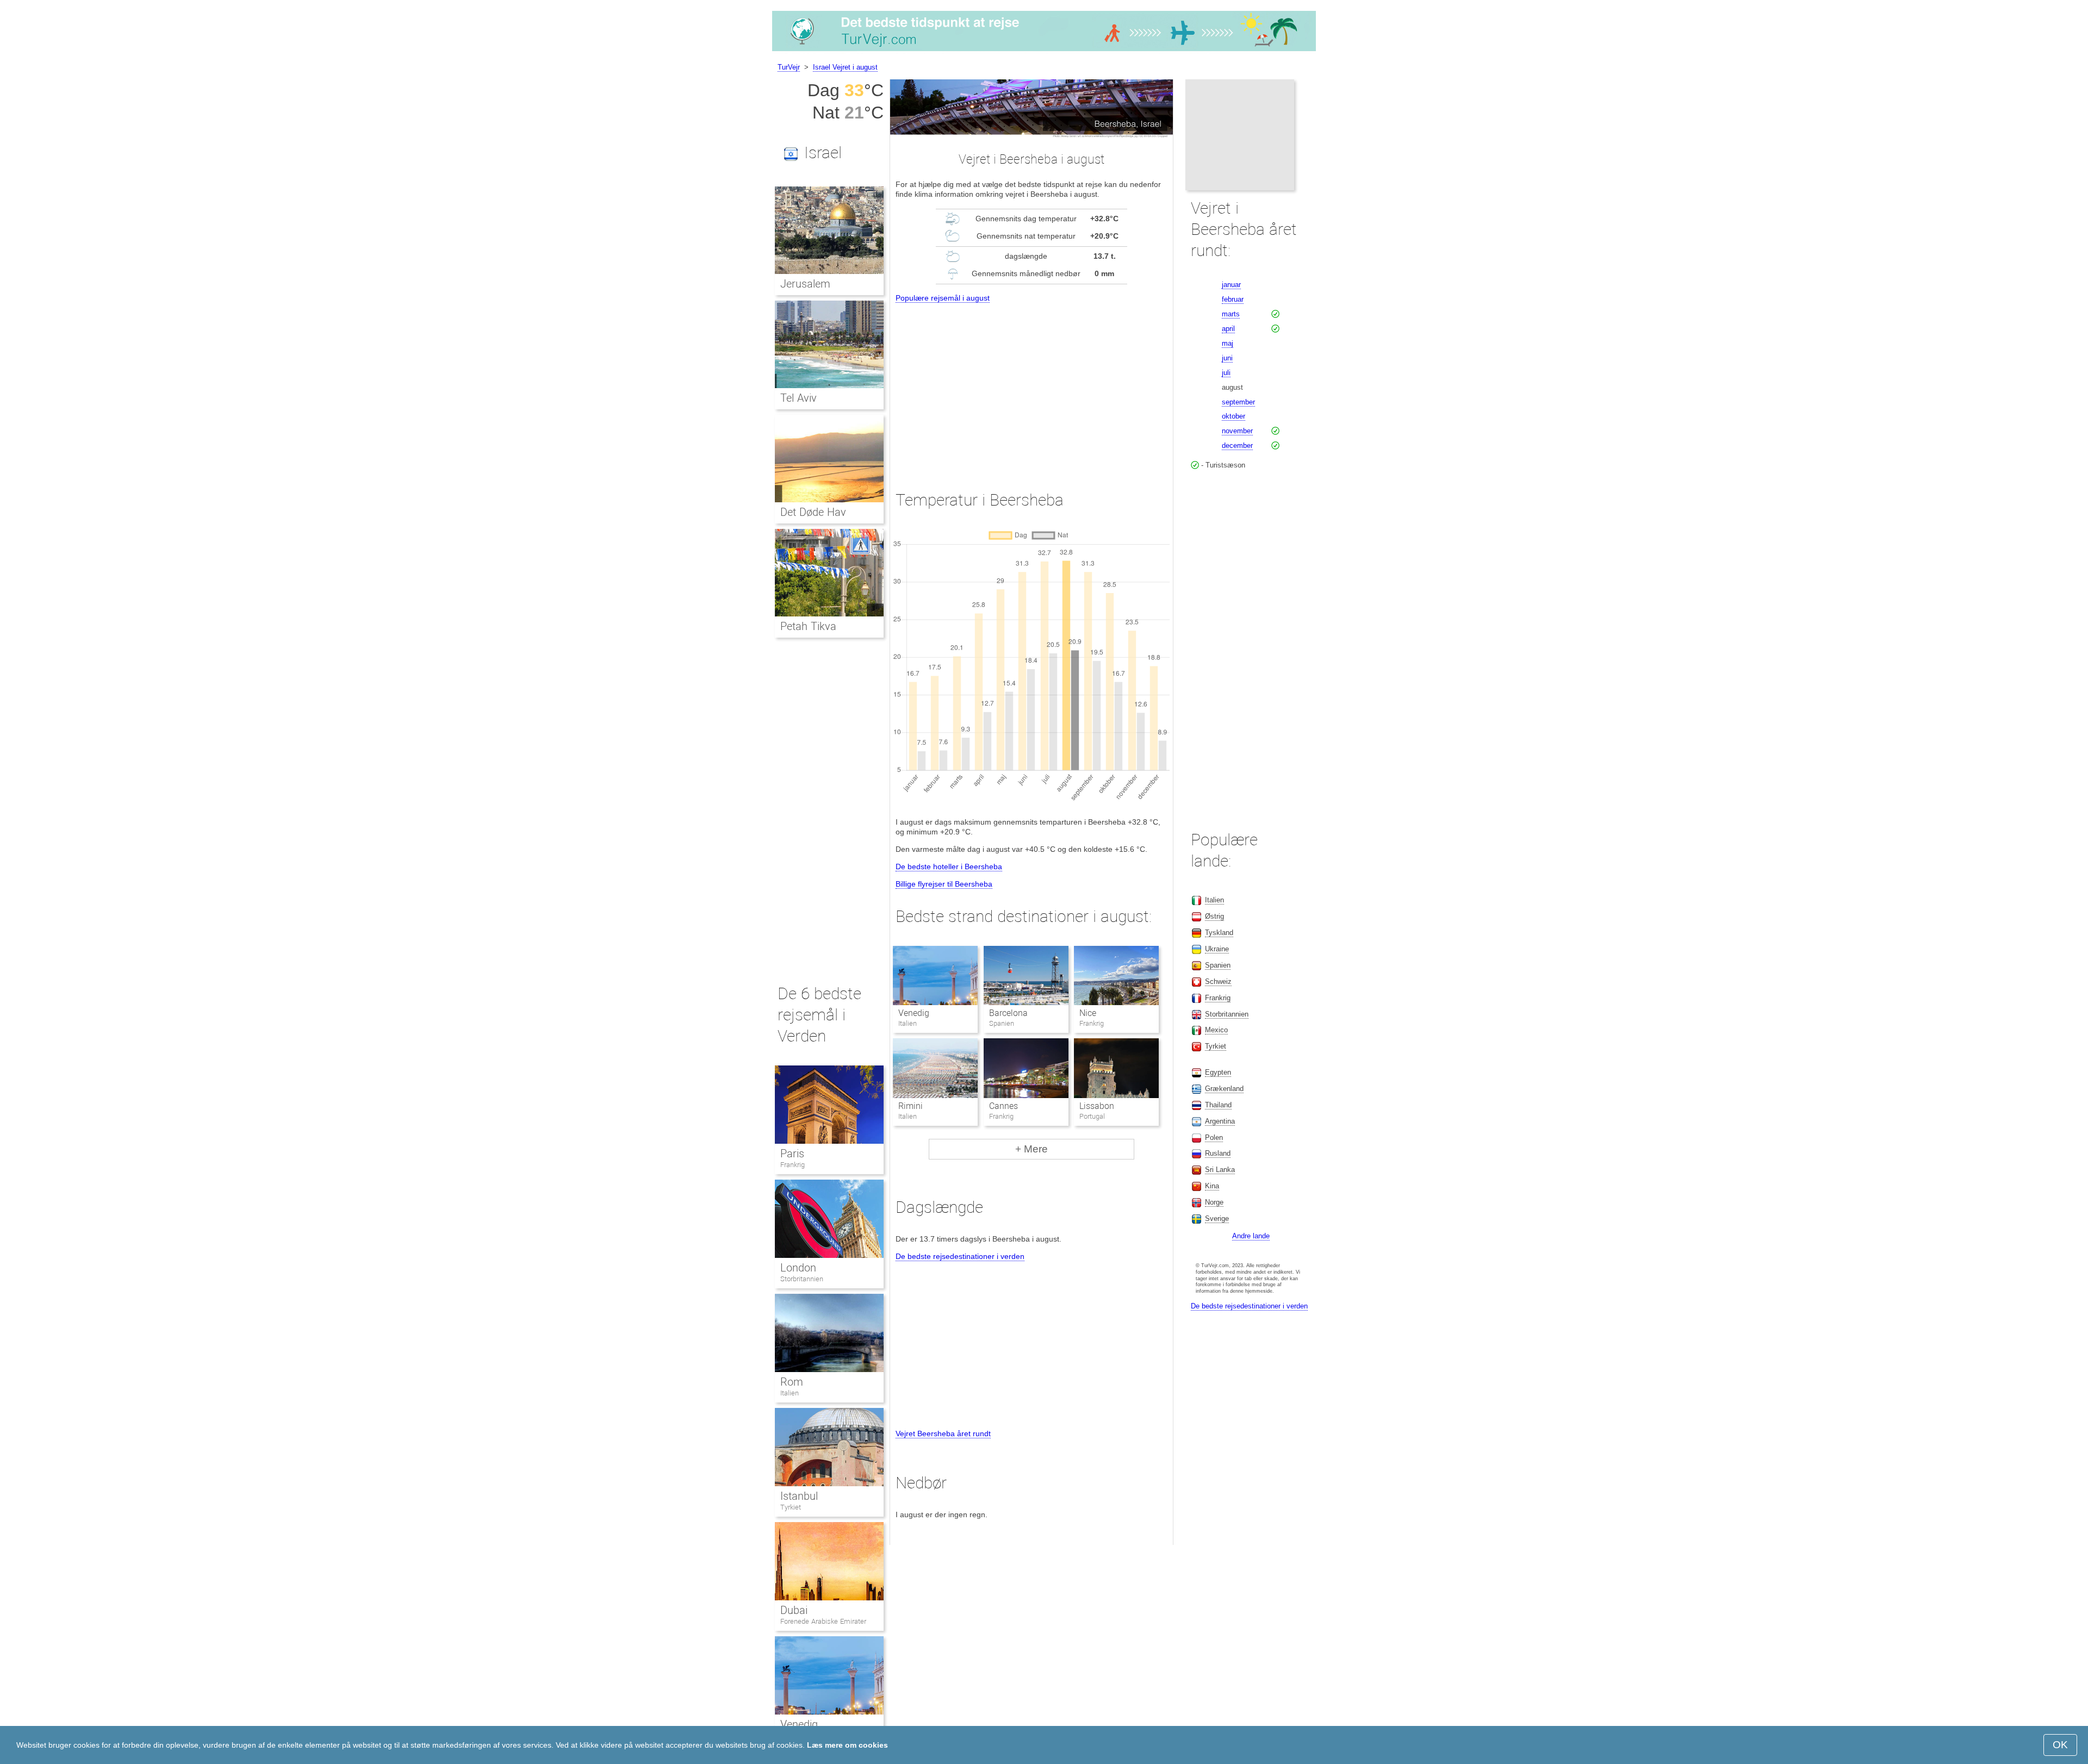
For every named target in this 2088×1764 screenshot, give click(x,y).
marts (1231, 314)
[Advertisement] (1031, 387)
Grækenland (1224, 1089)
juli (1226, 373)
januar (1231, 285)
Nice (1088, 1013)
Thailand (1218, 1105)
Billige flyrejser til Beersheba (944, 884)
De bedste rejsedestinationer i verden (960, 1256)
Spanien (1218, 965)
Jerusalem (805, 284)
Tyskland (1219, 933)
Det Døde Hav (813, 512)
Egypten (1218, 1072)
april (1228, 329)
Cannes (1003, 1106)
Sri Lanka (1220, 1170)
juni (1227, 358)
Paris (792, 1154)
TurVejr (789, 67)
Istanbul (799, 1496)
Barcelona (1008, 1013)
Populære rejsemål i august (943, 298)
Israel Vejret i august (845, 67)
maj (1228, 343)
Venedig (914, 1013)
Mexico (1216, 1030)
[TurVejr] (1044, 51)
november (1237, 431)
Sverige (1217, 1218)
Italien (790, 1393)
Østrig (1214, 916)
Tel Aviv (798, 398)
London (798, 1268)
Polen (1214, 1137)
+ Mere (1031, 1149)
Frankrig (793, 1165)
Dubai (794, 1610)
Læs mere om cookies (847, 1745)
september (1238, 402)
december (1237, 445)
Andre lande (1251, 1236)
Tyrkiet (791, 1507)
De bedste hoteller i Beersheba (949, 867)
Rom (792, 1382)
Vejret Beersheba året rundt (943, 1433)
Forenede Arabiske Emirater (823, 1621)
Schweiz (1218, 981)
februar (1233, 299)
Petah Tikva (808, 626)
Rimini (911, 1106)
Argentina (1220, 1121)
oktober (1233, 416)
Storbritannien (802, 1279)
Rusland (1218, 1153)
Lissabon (1097, 1106)
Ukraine (1217, 949)
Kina (1212, 1186)
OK (2060, 1745)
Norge (1214, 1202)
